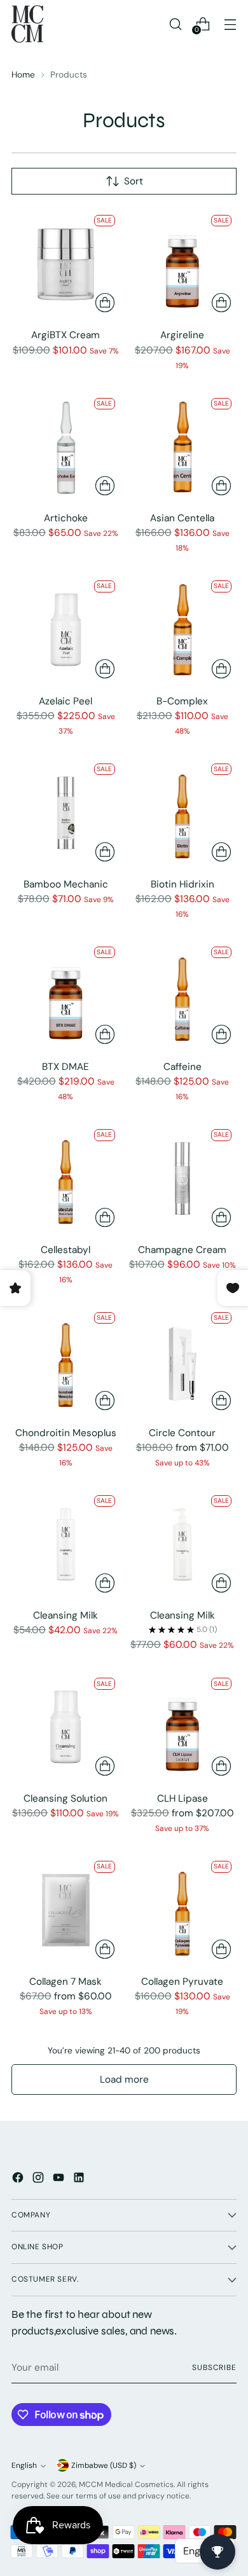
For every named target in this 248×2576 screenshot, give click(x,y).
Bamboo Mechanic (66, 884)
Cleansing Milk (65, 1615)
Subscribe (214, 2367)
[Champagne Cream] (183, 1178)
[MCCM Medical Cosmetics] (27, 24)
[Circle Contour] (183, 1361)
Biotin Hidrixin (183, 884)
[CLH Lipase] (183, 1727)
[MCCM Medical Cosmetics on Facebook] (19, 2180)
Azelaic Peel (65, 701)
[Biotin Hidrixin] (183, 813)
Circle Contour (182, 1433)
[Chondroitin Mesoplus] (66, 1361)
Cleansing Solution (65, 1798)
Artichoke (66, 518)
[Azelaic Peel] (66, 630)
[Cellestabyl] (66, 1178)
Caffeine (183, 1067)
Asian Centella (182, 518)
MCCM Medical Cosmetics (126, 2484)
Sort (134, 181)
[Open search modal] (175, 24)
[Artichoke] (66, 447)
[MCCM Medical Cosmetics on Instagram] (39, 2180)
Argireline (182, 335)
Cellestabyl (65, 1250)
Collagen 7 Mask (65, 1982)
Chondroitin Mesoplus (66, 1433)
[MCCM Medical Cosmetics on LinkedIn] (80, 2180)
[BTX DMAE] (66, 996)
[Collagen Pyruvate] (183, 1910)
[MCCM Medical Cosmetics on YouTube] (60, 2180)
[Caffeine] (183, 996)
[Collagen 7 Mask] (66, 1910)
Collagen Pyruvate (182, 1982)
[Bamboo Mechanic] (66, 813)
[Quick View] (105, 303)
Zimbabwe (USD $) (104, 2465)
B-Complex (182, 701)
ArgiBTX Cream (65, 335)
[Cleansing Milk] (66, 1545)
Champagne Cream (182, 1250)
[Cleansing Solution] (66, 1727)
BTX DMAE (65, 1067)
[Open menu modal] (230, 24)
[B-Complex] (183, 630)
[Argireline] (183, 264)
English (24, 2465)
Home (23, 74)
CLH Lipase (183, 1798)
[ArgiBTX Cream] (66, 264)
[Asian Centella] (183, 447)
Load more (124, 2079)
